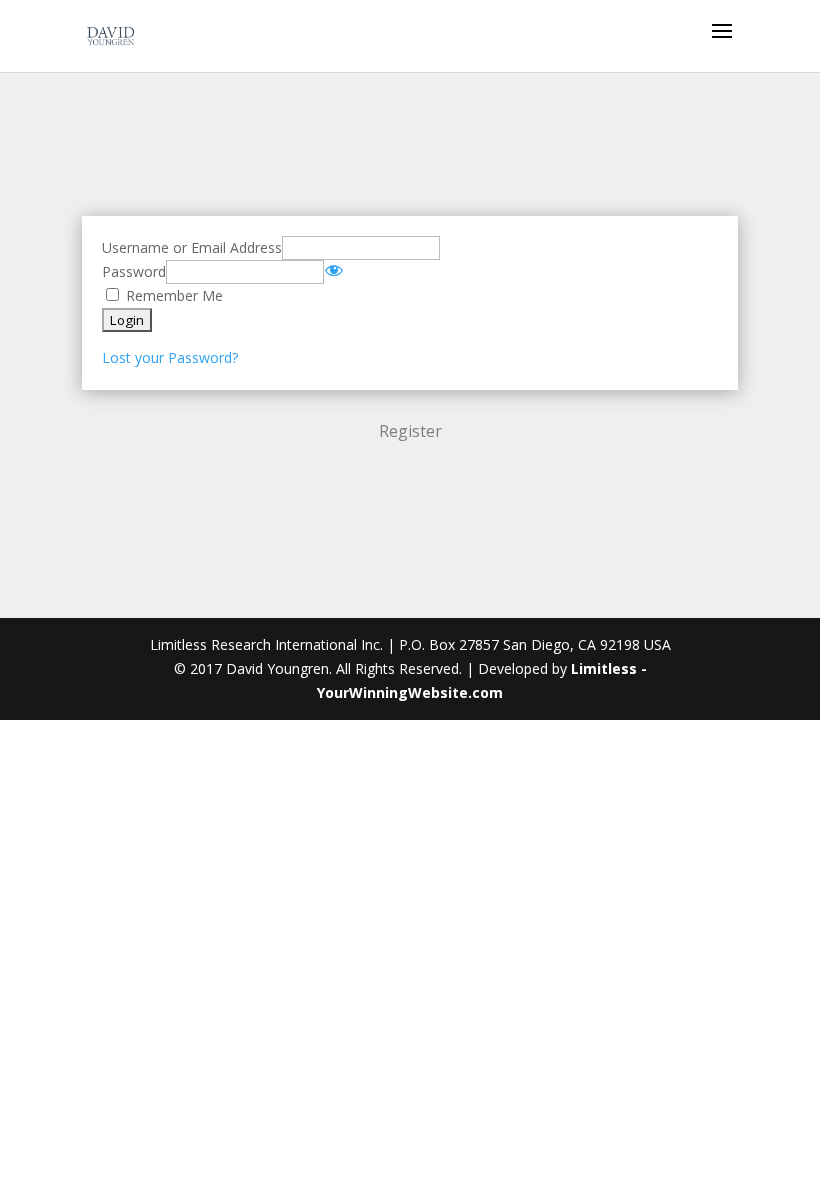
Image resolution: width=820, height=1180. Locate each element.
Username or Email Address (192, 247)
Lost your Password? (170, 357)
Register (410, 431)
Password (134, 271)
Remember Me (172, 295)
